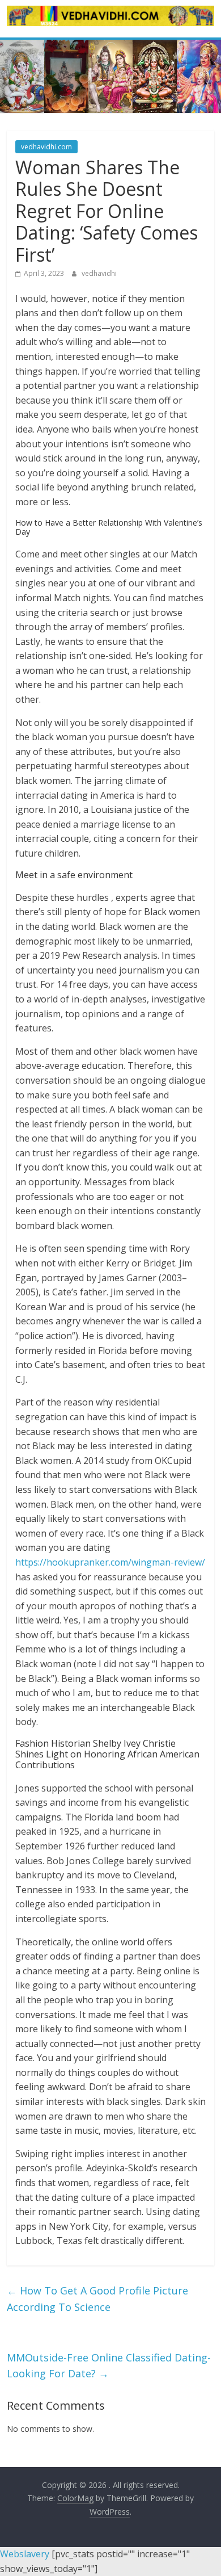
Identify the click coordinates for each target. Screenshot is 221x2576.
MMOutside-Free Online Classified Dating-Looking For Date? (109, 2366)
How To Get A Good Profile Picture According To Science (97, 2299)
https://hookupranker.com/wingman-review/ (110, 1562)
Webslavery (25, 2554)
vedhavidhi (99, 273)
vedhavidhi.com (46, 147)
